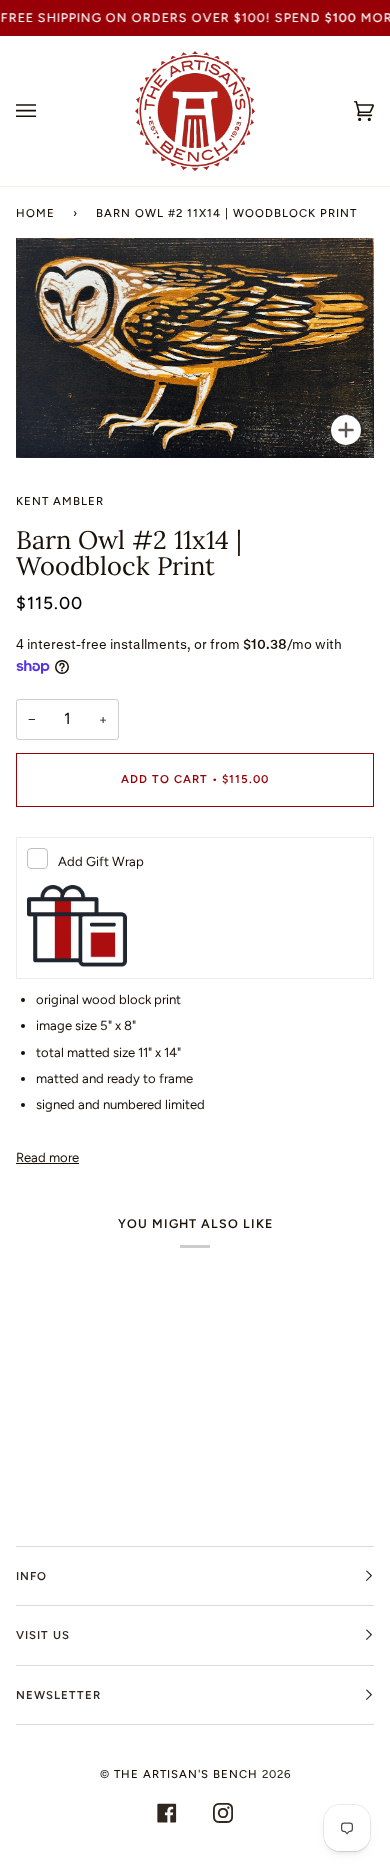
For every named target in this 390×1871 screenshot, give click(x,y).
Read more (47, 1157)
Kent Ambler (60, 501)
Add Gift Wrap (101, 861)
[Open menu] (46, 111)
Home (35, 213)
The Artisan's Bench (186, 1774)
